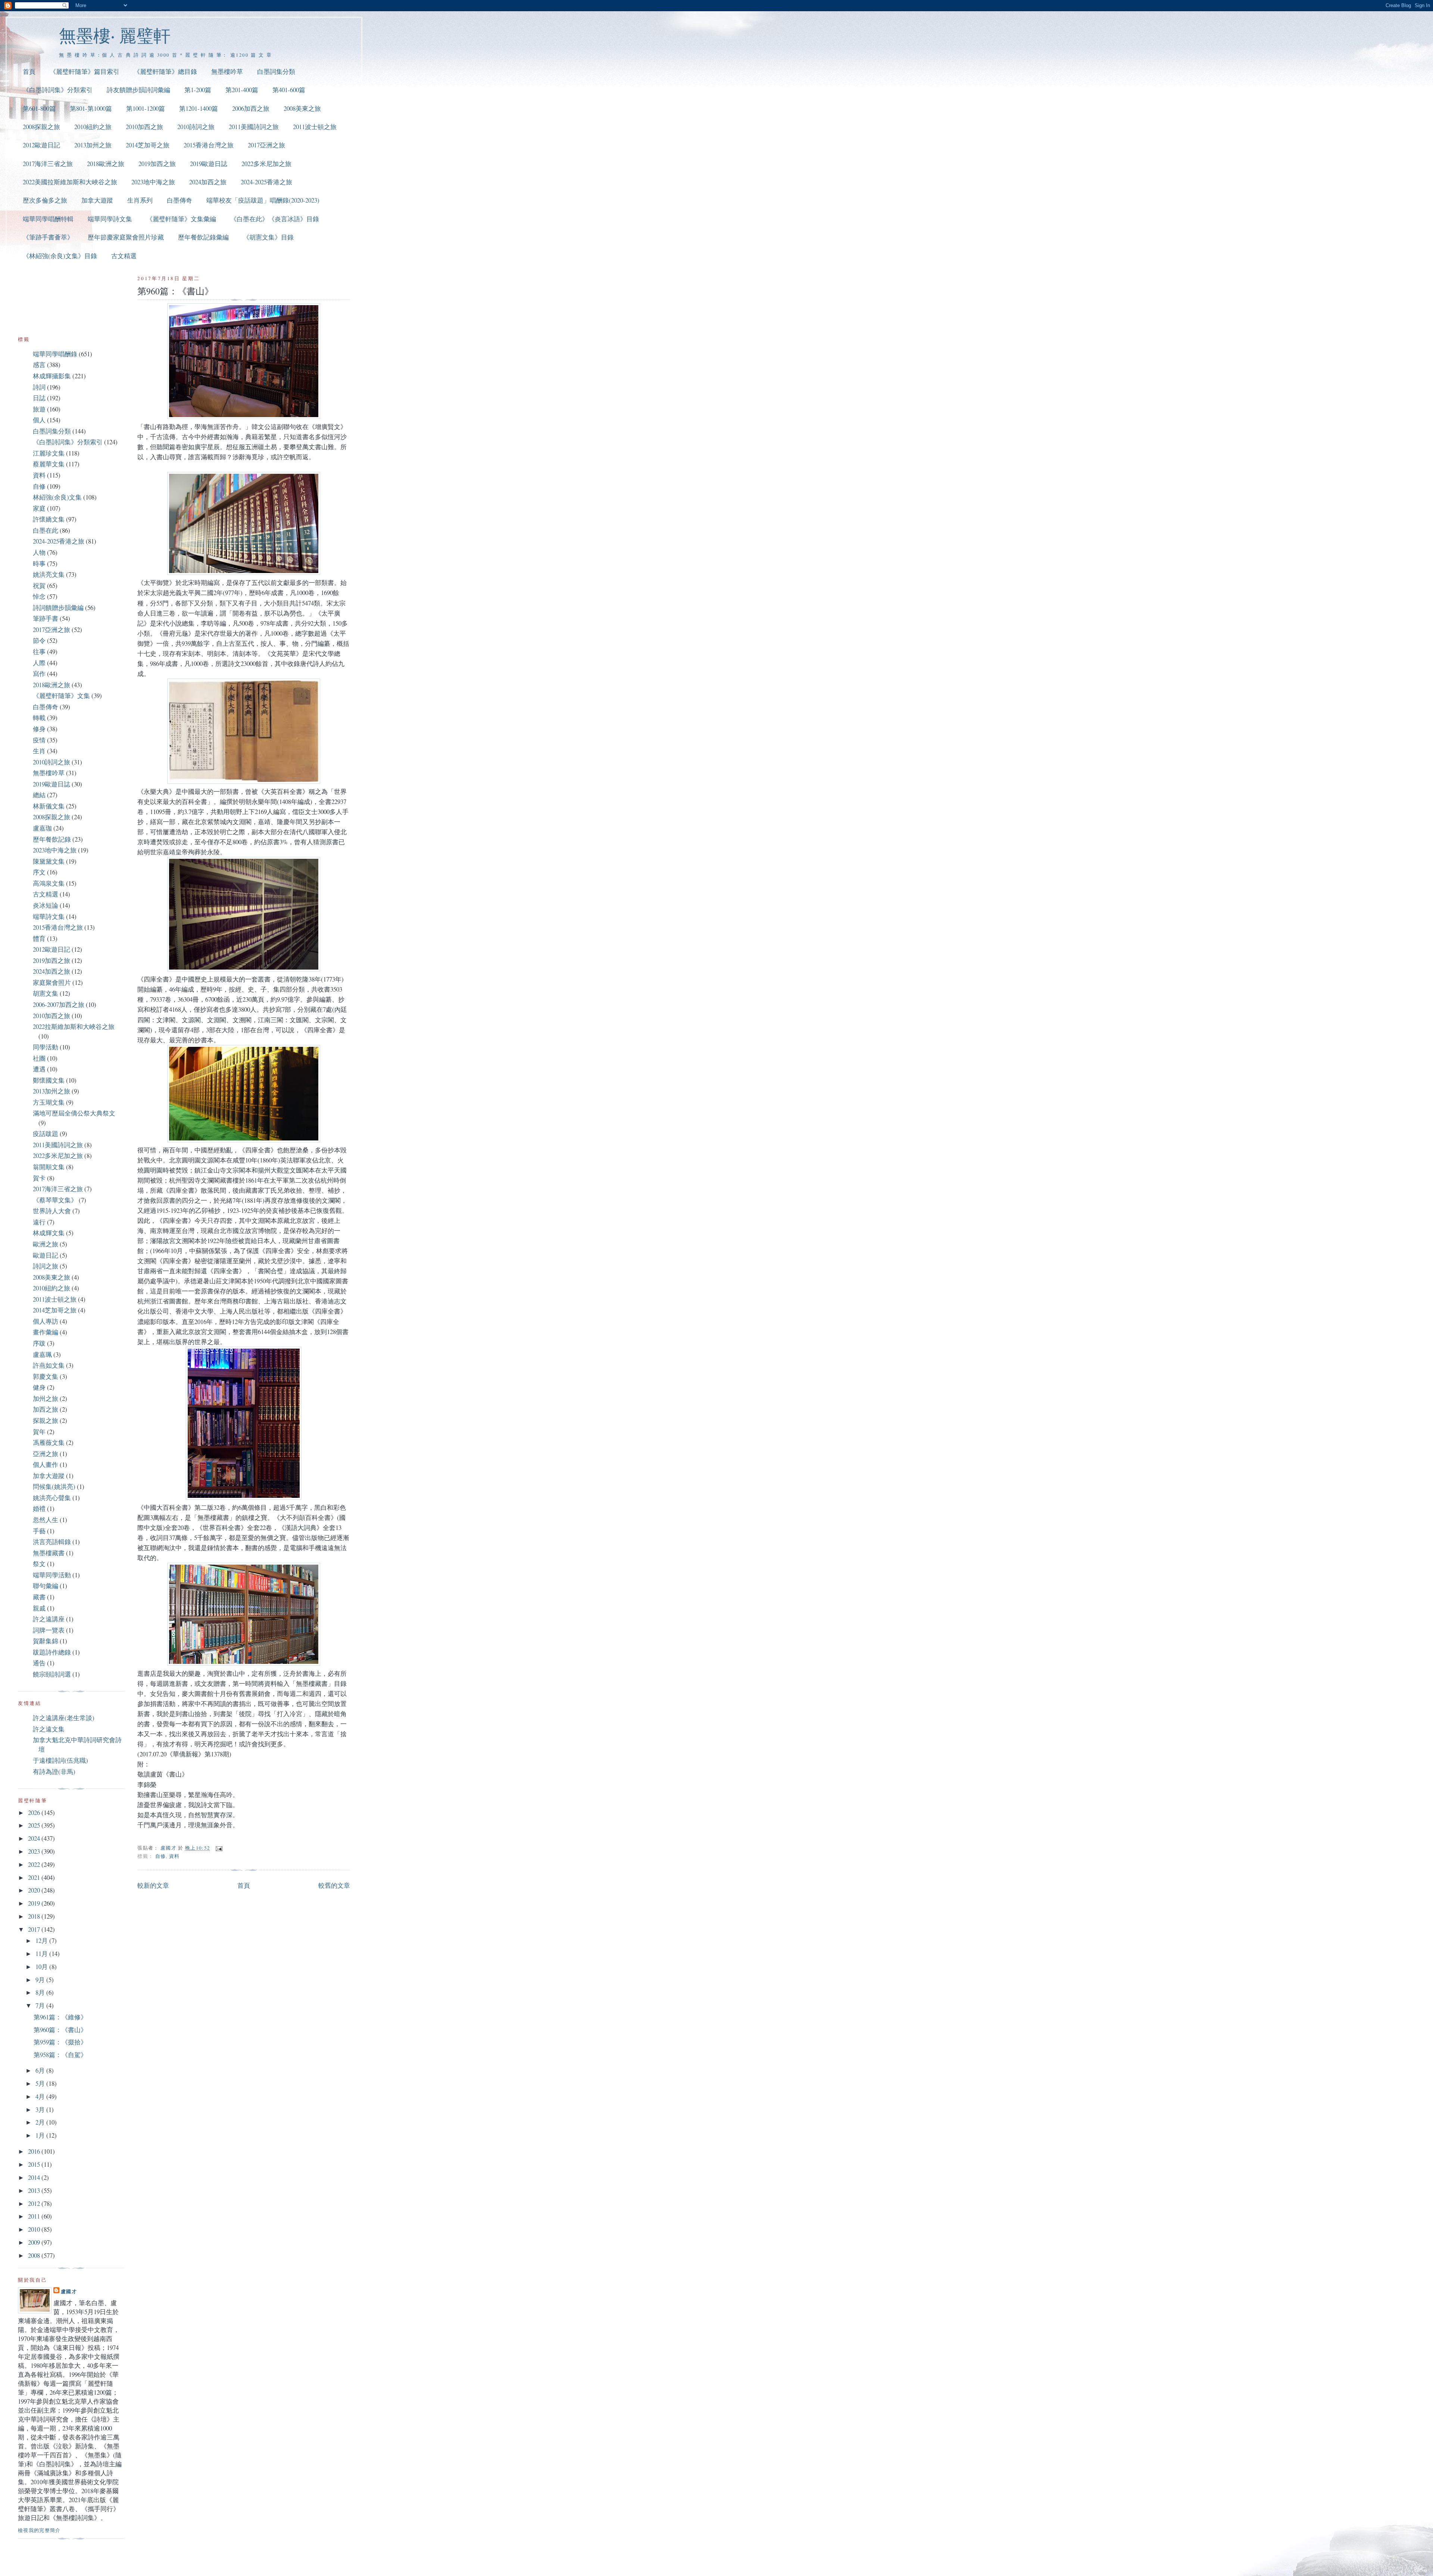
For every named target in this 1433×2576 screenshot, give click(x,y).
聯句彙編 (46, 1586)
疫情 (39, 740)
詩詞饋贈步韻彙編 (58, 608)
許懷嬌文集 (49, 519)
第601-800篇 (39, 108)
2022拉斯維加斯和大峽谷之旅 (74, 1026)
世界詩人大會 (52, 1211)
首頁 (29, 71)
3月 (41, 2109)
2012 (35, 2203)
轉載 (39, 718)
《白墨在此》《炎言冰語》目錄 (275, 219)
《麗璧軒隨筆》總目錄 (165, 71)
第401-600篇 (289, 90)
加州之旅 (46, 1398)
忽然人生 (46, 1520)
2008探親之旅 (41, 127)
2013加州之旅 (93, 145)
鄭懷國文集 (49, 1080)
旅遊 (39, 409)
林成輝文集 (49, 1233)
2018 (35, 1916)
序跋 (39, 1343)
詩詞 (39, 387)
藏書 (39, 1597)
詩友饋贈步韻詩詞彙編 (138, 90)
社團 (39, 1058)
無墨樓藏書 (49, 1553)
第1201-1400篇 (199, 108)
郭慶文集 (46, 1376)
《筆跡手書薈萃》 (48, 237)
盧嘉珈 (42, 828)
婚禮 (39, 1508)
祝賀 (39, 586)
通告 (39, 1663)
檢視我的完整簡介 (39, 2530)
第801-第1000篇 (91, 108)
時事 (39, 564)
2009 (35, 2242)
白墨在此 (46, 530)
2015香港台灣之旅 (209, 145)
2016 (35, 2151)
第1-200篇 (198, 90)
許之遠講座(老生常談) (64, 1718)
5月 (41, 2083)
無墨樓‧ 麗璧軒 (115, 35)
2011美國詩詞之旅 (254, 127)
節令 (39, 640)
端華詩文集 (49, 916)
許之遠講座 (49, 1619)
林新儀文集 (49, 806)
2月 (41, 2122)
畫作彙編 (46, 1332)
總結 (39, 795)
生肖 (39, 751)
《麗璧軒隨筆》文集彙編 (181, 219)
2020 (35, 1890)
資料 (174, 1856)
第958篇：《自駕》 (60, 2055)
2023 (35, 1851)
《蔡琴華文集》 (55, 1200)
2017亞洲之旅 (266, 145)
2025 (35, 1825)
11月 (42, 1954)
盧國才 (69, 2291)
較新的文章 (153, 1885)
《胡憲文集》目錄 (268, 237)
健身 (39, 1387)
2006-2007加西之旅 (59, 1004)
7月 (41, 2005)
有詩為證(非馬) (54, 1771)
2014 (35, 2177)
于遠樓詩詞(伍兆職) (60, 1760)
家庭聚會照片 (52, 982)
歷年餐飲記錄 (52, 839)
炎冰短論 (46, 905)
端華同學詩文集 (110, 219)
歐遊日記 (46, 1255)
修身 (39, 729)
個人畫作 (46, 1464)
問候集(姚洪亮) (54, 1486)
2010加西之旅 (144, 127)
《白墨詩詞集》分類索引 (58, 90)
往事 (39, 652)
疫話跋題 (46, 1134)
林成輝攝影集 (52, 376)
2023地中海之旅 (153, 182)
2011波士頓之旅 (315, 127)
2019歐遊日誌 (209, 164)
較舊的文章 (334, 1885)
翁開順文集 (49, 1167)
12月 (42, 1940)
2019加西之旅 (157, 164)
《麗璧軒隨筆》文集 (61, 696)
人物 (39, 552)
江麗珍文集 (49, 453)
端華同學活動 (52, 1575)
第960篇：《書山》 (60, 2030)
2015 (35, 2164)
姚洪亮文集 (49, 574)
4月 (41, 2096)
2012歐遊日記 (41, 145)
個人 (39, 420)
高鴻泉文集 (49, 883)
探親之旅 (46, 1420)
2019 (35, 1903)
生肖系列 (140, 200)
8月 (41, 1992)
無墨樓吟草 (227, 71)
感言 (39, 365)
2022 (35, 1864)
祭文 (39, 1564)
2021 (35, 1877)
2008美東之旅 (302, 108)
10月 (42, 1967)
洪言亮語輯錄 (52, 1542)
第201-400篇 (242, 90)
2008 (35, 2255)
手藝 (39, 1531)
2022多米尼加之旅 (266, 164)
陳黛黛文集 (49, 861)
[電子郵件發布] (219, 1848)
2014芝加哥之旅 (148, 145)
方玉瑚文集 (49, 1102)
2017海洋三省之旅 (48, 164)
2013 (35, 2190)
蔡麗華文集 (49, 464)
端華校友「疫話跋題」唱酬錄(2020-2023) (263, 200)
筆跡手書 (46, 618)
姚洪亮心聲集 (52, 1498)
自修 (161, 1856)
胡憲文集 (46, 993)
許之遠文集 (49, 1729)
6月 (41, 2070)
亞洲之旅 (46, 1454)
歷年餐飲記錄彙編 (203, 237)
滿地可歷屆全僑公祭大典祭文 (74, 1113)
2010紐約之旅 (93, 127)
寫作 (39, 674)
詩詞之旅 (46, 1266)
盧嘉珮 (42, 1354)
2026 (35, 1813)
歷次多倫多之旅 (45, 200)
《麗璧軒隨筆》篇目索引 (85, 71)
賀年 (39, 1432)
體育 (39, 938)
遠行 (39, 1222)
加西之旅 (46, 1409)
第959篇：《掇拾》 (60, 2042)
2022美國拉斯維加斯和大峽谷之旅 (70, 182)
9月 (41, 1980)
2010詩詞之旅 (196, 127)
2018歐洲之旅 (106, 164)
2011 (35, 2216)
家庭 (39, 508)
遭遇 (39, 1069)
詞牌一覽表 (49, 1630)
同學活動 (46, 1047)
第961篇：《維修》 (60, 2017)
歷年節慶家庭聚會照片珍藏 (126, 237)
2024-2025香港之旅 (266, 182)
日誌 (39, 398)
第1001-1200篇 (146, 108)
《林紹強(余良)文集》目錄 (60, 256)
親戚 (39, 1608)
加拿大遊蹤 (97, 200)
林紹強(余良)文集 (57, 497)
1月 (41, 2135)
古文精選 (124, 256)
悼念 (39, 596)
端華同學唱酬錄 (55, 354)
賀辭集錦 (46, 1641)
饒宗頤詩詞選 (52, 1674)
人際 (39, 663)
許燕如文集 (49, 1365)
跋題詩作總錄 (52, 1652)
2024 (35, 1838)
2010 (35, 2229)
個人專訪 (46, 1321)
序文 (39, 872)
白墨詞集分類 (276, 71)
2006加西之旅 (251, 108)
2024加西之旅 (208, 182)
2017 (35, 1929)
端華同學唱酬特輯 (48, 219)
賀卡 (39, 1178)
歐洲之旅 (46, 1244)
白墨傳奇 (179, 200)
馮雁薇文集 (49, 1442)
